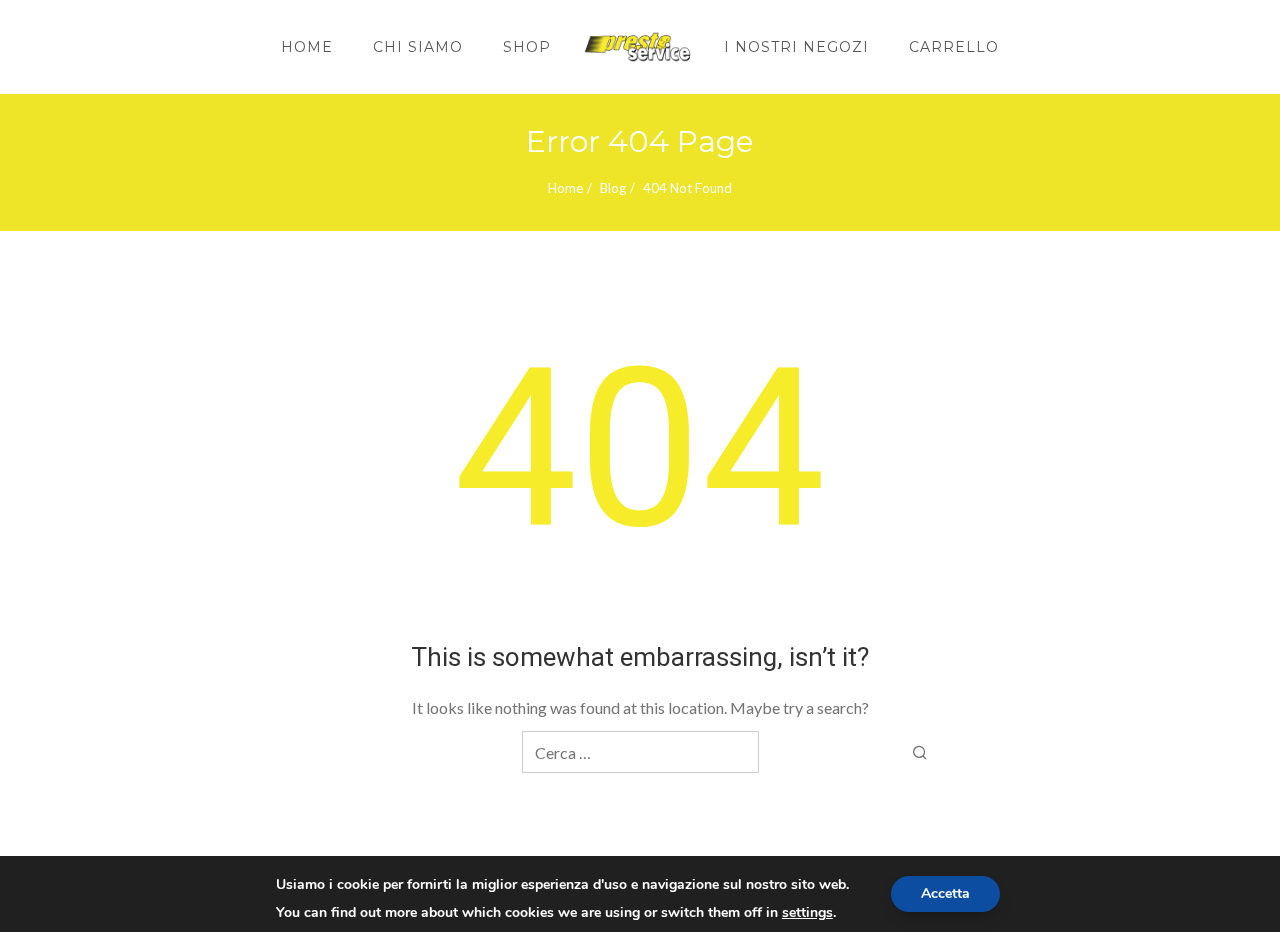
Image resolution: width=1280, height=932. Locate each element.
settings (807, 913)
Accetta (945, 893)
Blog (613, 188)
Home (565, 188)
